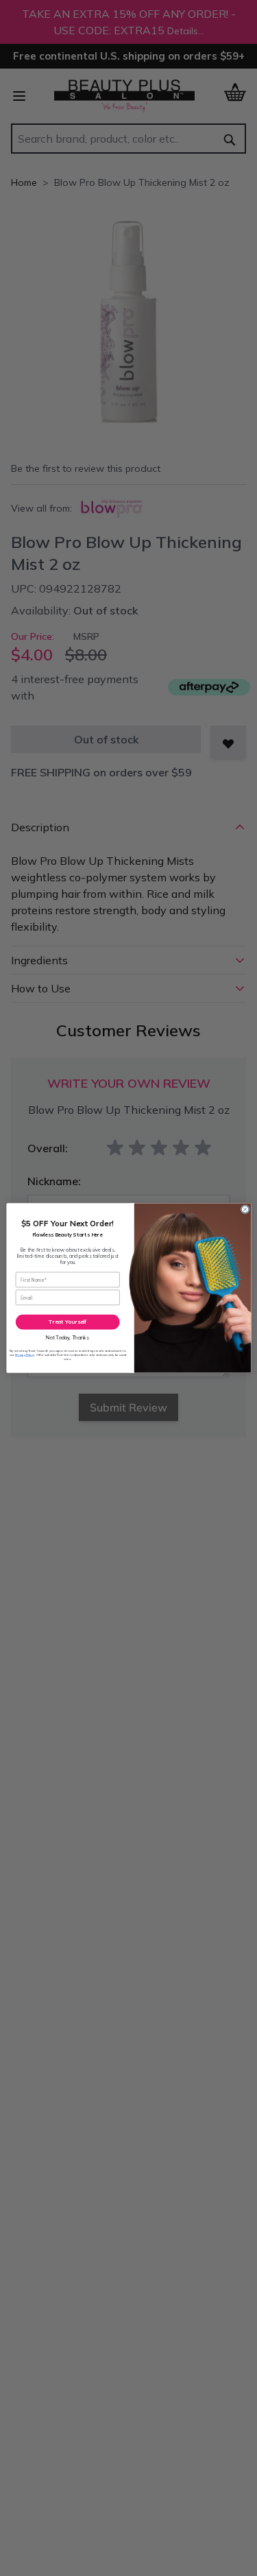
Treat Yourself (67, 1322)
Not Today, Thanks (67, 1337)
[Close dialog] (245, 1209)
